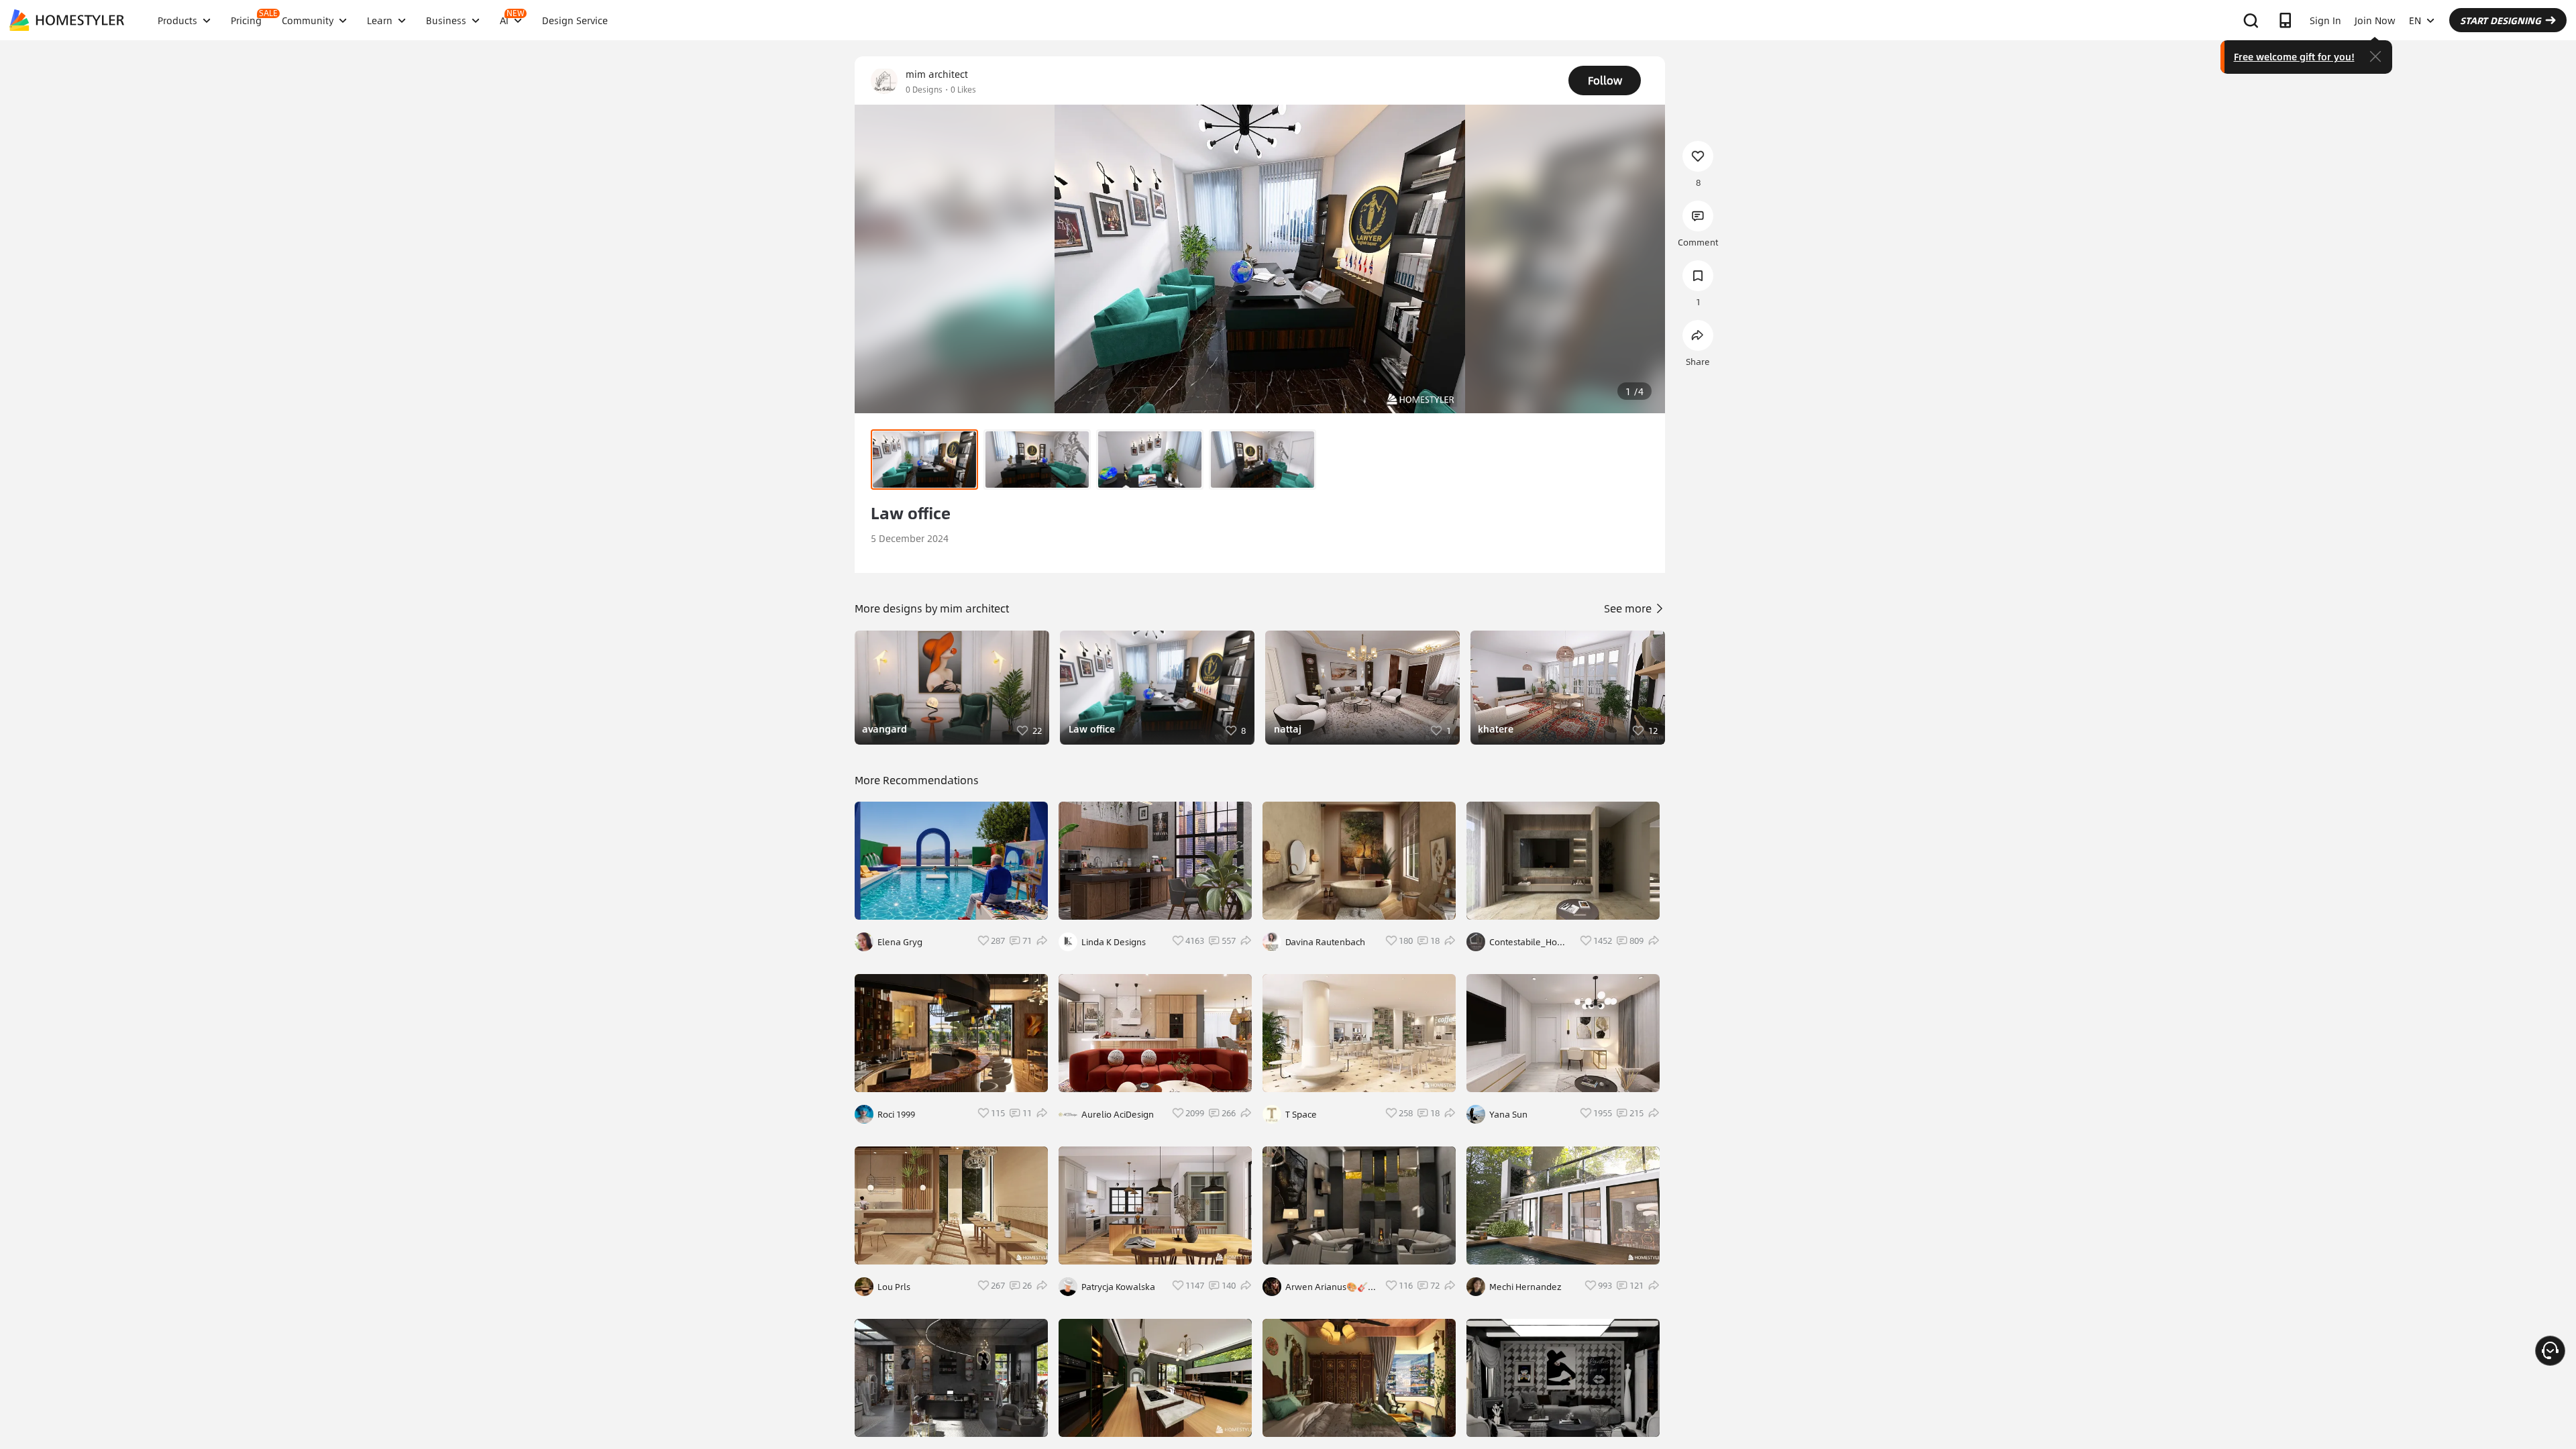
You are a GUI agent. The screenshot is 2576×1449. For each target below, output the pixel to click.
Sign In (2325, 20)
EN (2415, 20)
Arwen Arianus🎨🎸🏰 (1327, 1287)
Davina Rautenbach (1325, 942)
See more (1629, 608)
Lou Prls (894, 1287)
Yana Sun (1508, 1114)
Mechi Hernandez (1525, 1287)
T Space (1301, 1114)
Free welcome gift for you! (2294, 56)
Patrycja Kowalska (1118, 1287)
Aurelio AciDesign (1118, 1114)
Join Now (2375, 20)
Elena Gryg (900, 942)
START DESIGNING (2501, 20)
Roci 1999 (896, 1114)
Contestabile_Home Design (1530, 942)
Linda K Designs (1114, 942)
